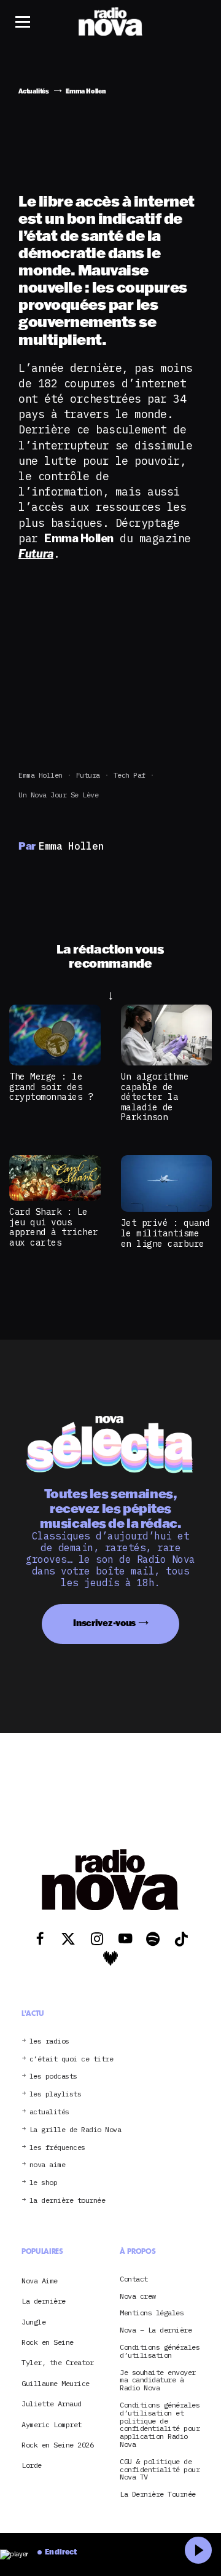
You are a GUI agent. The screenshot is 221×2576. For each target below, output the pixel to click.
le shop (44, 2183)
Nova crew (138, 2297)
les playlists (56, 2094)
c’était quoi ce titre (72, 2059)
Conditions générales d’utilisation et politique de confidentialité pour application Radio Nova (160, 2425)
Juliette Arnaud (52, 2404)
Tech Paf (130, 775)
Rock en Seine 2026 (57, 2445)
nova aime (48, 2165)
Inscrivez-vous (104, 1623)
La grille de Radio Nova (76, 2130)
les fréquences (57, 2148)
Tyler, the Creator (57, 2362)
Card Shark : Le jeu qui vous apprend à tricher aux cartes (54, 1227)
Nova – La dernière (156, 2330)
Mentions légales (152, 2313)
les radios (49, 2041)
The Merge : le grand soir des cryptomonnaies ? (51, 1086)
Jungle (33, 2322)
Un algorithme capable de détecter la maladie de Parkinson (155, 1096)
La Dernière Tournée (158, 2495)
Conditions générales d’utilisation (160, 2352)
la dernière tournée (68, 2201)
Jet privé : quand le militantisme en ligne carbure (165, 1233)
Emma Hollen (41, 775)
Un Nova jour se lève (58, 795)
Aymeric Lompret (52, 2424)
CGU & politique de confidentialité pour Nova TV (160, 2470)
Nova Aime (40, 2281)
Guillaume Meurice (56, 2383)
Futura (88, 775)
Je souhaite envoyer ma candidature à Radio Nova (158, 2380)
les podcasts (53, 2076)
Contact (134, 2279)
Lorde (32, 2465)
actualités (49, 2112)
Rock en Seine (48, 2342)
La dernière (44, 2301)
